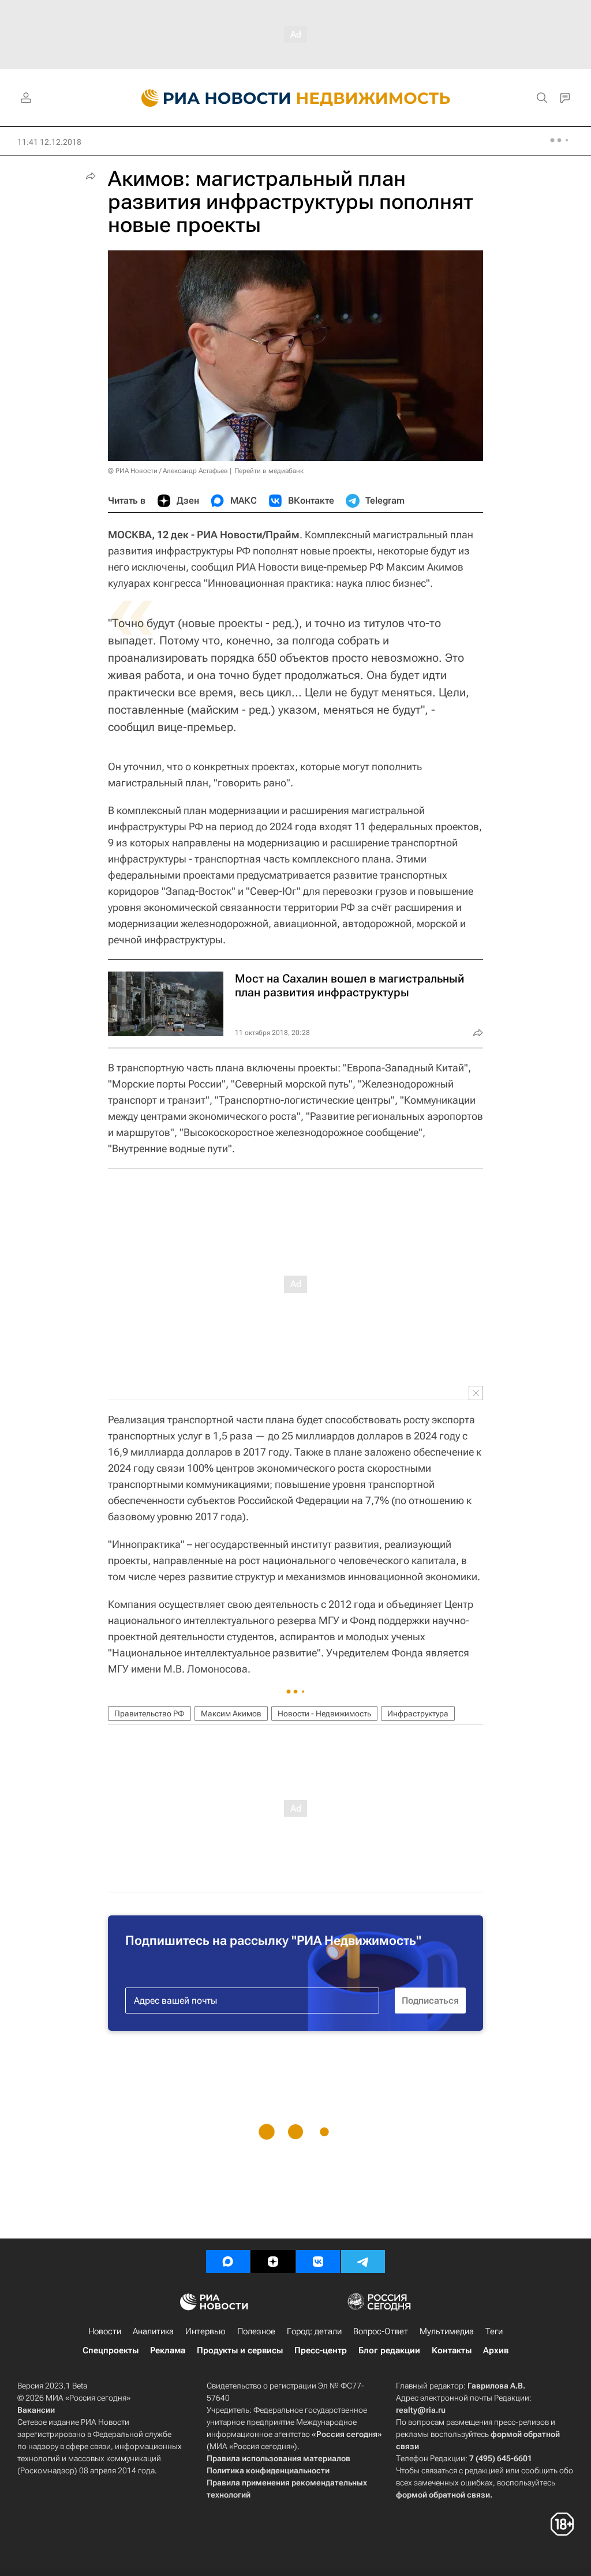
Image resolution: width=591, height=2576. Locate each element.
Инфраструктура (418, 1713)
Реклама (168, 2350)
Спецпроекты (111, 2350)
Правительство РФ (149, 1713)
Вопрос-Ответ (381, 2331)
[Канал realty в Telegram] (363, 2262)
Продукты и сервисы (240, 2350)
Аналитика (153, 2331)
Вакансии (36, 2410)
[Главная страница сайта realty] (296, 98)
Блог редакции (389, 2350)
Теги (494, 2331)
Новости (105, 2331)
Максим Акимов (231, 1713)
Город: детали (314, 2331)
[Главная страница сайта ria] (209, 98)
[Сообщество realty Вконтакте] (318, 2262)
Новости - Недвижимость (324, 1713)
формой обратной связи (443, 2495)
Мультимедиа (447, 2331)
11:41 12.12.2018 (49, 142)
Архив (496, 2350)
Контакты (452, 2350)
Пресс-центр (321, 2350)
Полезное (256, 2331)
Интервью (205, 2331)
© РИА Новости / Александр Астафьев (168, 471)
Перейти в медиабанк (269, 471)
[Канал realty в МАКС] (228, 2262)
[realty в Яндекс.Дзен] (273, 2262)
